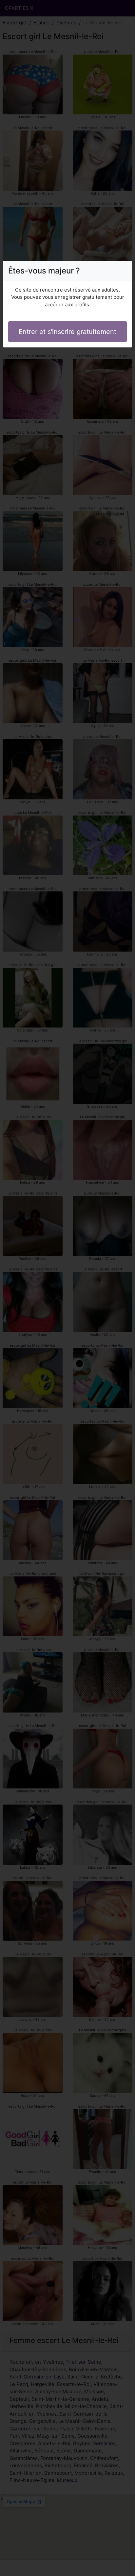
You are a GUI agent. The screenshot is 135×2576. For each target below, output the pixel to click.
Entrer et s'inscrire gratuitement (67, 332)
